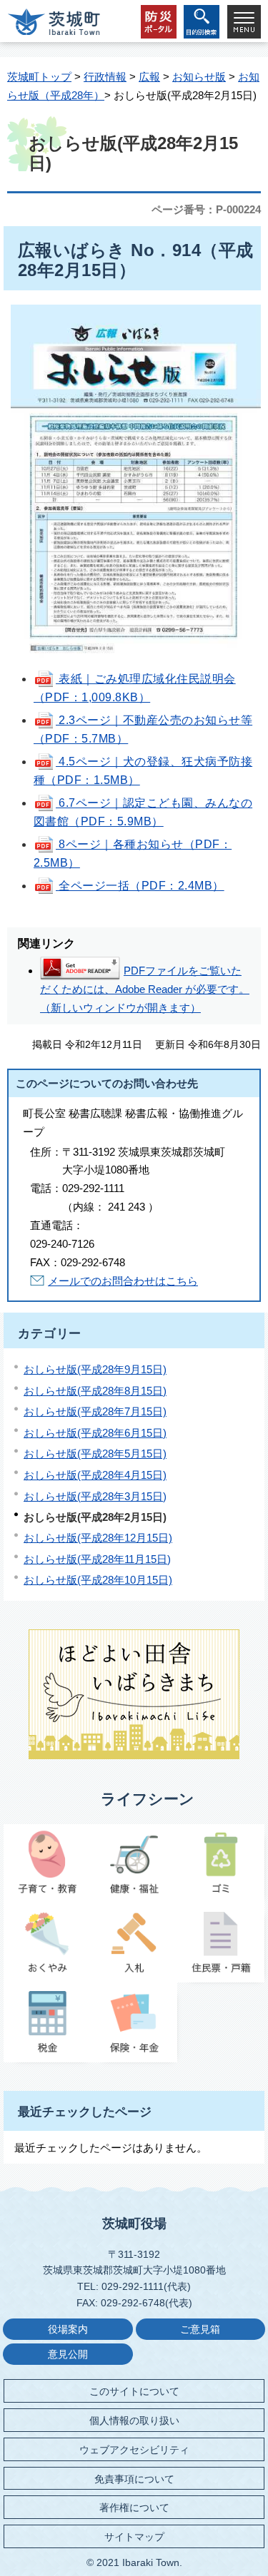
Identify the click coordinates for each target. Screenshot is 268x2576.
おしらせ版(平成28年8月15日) (95, 1391)
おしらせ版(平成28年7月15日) (95, 1411)
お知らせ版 (199, 77)
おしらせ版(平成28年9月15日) (95, 1369)
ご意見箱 (200, 2330)
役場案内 (68, 2330)
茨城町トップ (39, 77)
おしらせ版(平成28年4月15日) (95, 1475)
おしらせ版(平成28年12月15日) (98, 1538)
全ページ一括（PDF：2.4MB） (140, 886)
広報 (149, 77)
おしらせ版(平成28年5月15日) (95, 1454)
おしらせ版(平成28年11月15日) (97, 1559)
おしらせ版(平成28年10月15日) (98, 1580)
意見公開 (68, 2354)
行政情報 (105, 77)
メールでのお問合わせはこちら (123, 1281)
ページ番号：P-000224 (206, 209)
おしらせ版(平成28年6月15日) (95, 1433)
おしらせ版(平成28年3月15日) (95, 1496)
